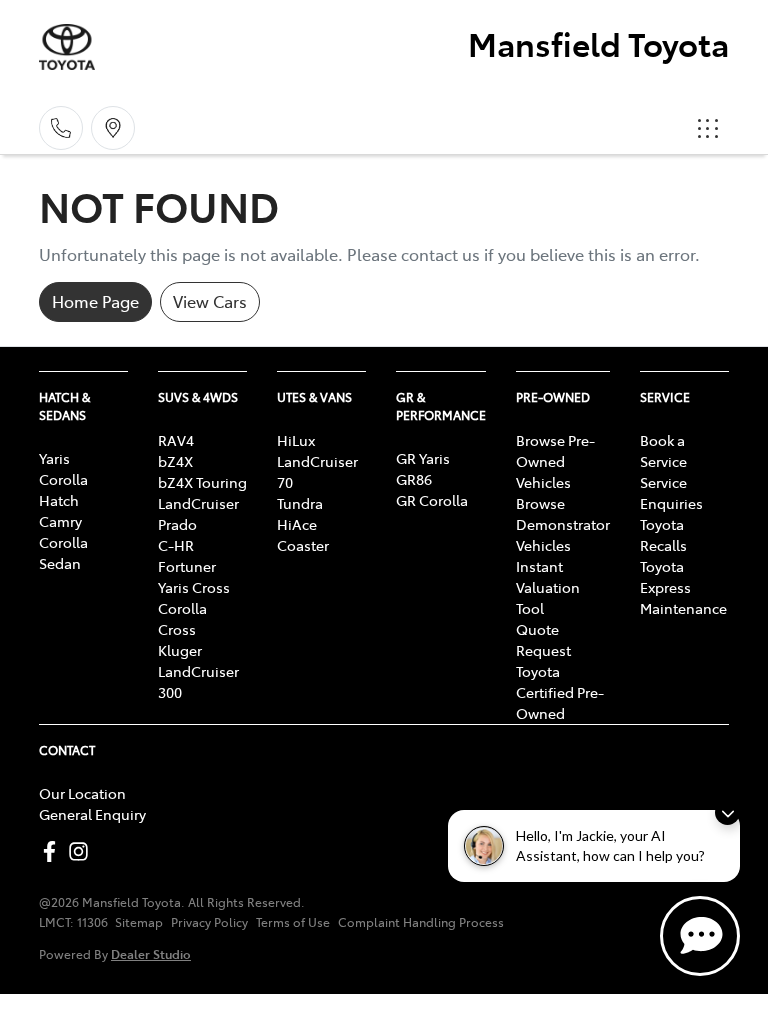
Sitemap (139, 922)
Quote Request (543, 639)
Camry (60, 521)
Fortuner (187, 566)
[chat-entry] (700, 936)
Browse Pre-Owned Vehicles (555, 461)
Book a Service (663, 450)
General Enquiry (92, 814)
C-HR (176, 545)
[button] (708, 128)
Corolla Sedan (63, 552)
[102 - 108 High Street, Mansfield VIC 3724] (113, 128)
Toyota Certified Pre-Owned (560, 692)
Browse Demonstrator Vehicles (563, 524)
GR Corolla (432, 500)
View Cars (210, 301)
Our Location (82, 793)
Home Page (95, 301)
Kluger (180, 650)
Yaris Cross (194, 587)
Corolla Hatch (63, 489)
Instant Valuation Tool (548, 587)
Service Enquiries (671, 492)
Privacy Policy (209, 922)
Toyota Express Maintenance (683, 587)
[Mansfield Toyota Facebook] (53, 851)
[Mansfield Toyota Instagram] (82, 851)
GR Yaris (423, 458)
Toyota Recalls (663, 534)
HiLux (296, 440)
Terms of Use (293, 922)
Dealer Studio (151, 953)
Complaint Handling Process (421, 922)
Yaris (54, 458)
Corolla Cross (182, 618)
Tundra (300, 503)
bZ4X (175, 461)
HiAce (297, 524)
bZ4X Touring (202, 482)
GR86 (414, 479)
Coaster (303, 545)
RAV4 (176, 440)
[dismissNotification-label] (727, 812)
